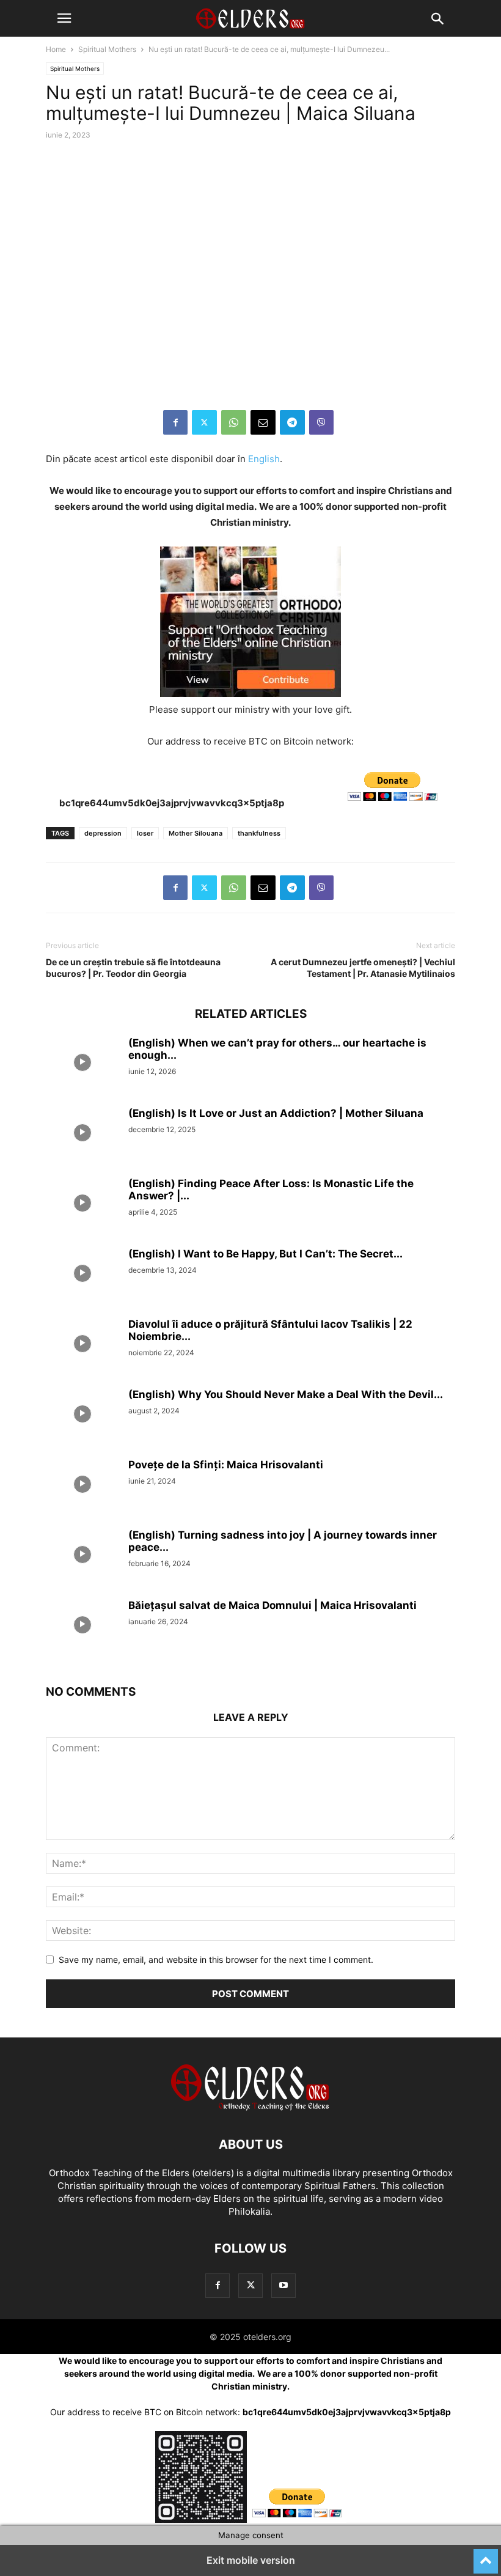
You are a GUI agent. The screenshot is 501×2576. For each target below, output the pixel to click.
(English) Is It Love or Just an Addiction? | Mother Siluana (276, 1113)
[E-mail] (263, 422)
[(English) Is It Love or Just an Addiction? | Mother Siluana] (82, 1135)
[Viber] (321, 422)
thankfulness (259, 833)
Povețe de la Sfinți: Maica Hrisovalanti (226, 1465)
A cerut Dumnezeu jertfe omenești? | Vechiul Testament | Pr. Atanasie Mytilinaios (363, 968)
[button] (64, 18)
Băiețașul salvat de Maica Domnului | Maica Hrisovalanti (272, 1605)
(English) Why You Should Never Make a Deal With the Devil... (286, 1394)
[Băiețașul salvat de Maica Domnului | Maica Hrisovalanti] (82, 1627)
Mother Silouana (196, 833)
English (264, 459)
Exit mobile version (251, 2560)
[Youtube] (283, 2285)
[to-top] (486, 2556)
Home (56, 49)
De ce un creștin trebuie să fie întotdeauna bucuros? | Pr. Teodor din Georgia (133, 968)
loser (145, 833)
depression (103, 833)
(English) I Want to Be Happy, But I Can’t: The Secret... (265, 1254)
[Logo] (250, 2107)
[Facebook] (175, 422)
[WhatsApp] (234, 422)
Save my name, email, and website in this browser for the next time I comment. (216, 1960)
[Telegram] (292, 422)
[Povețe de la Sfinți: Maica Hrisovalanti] (82, 1486)
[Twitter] (204, 422)
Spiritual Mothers (107, 49)
